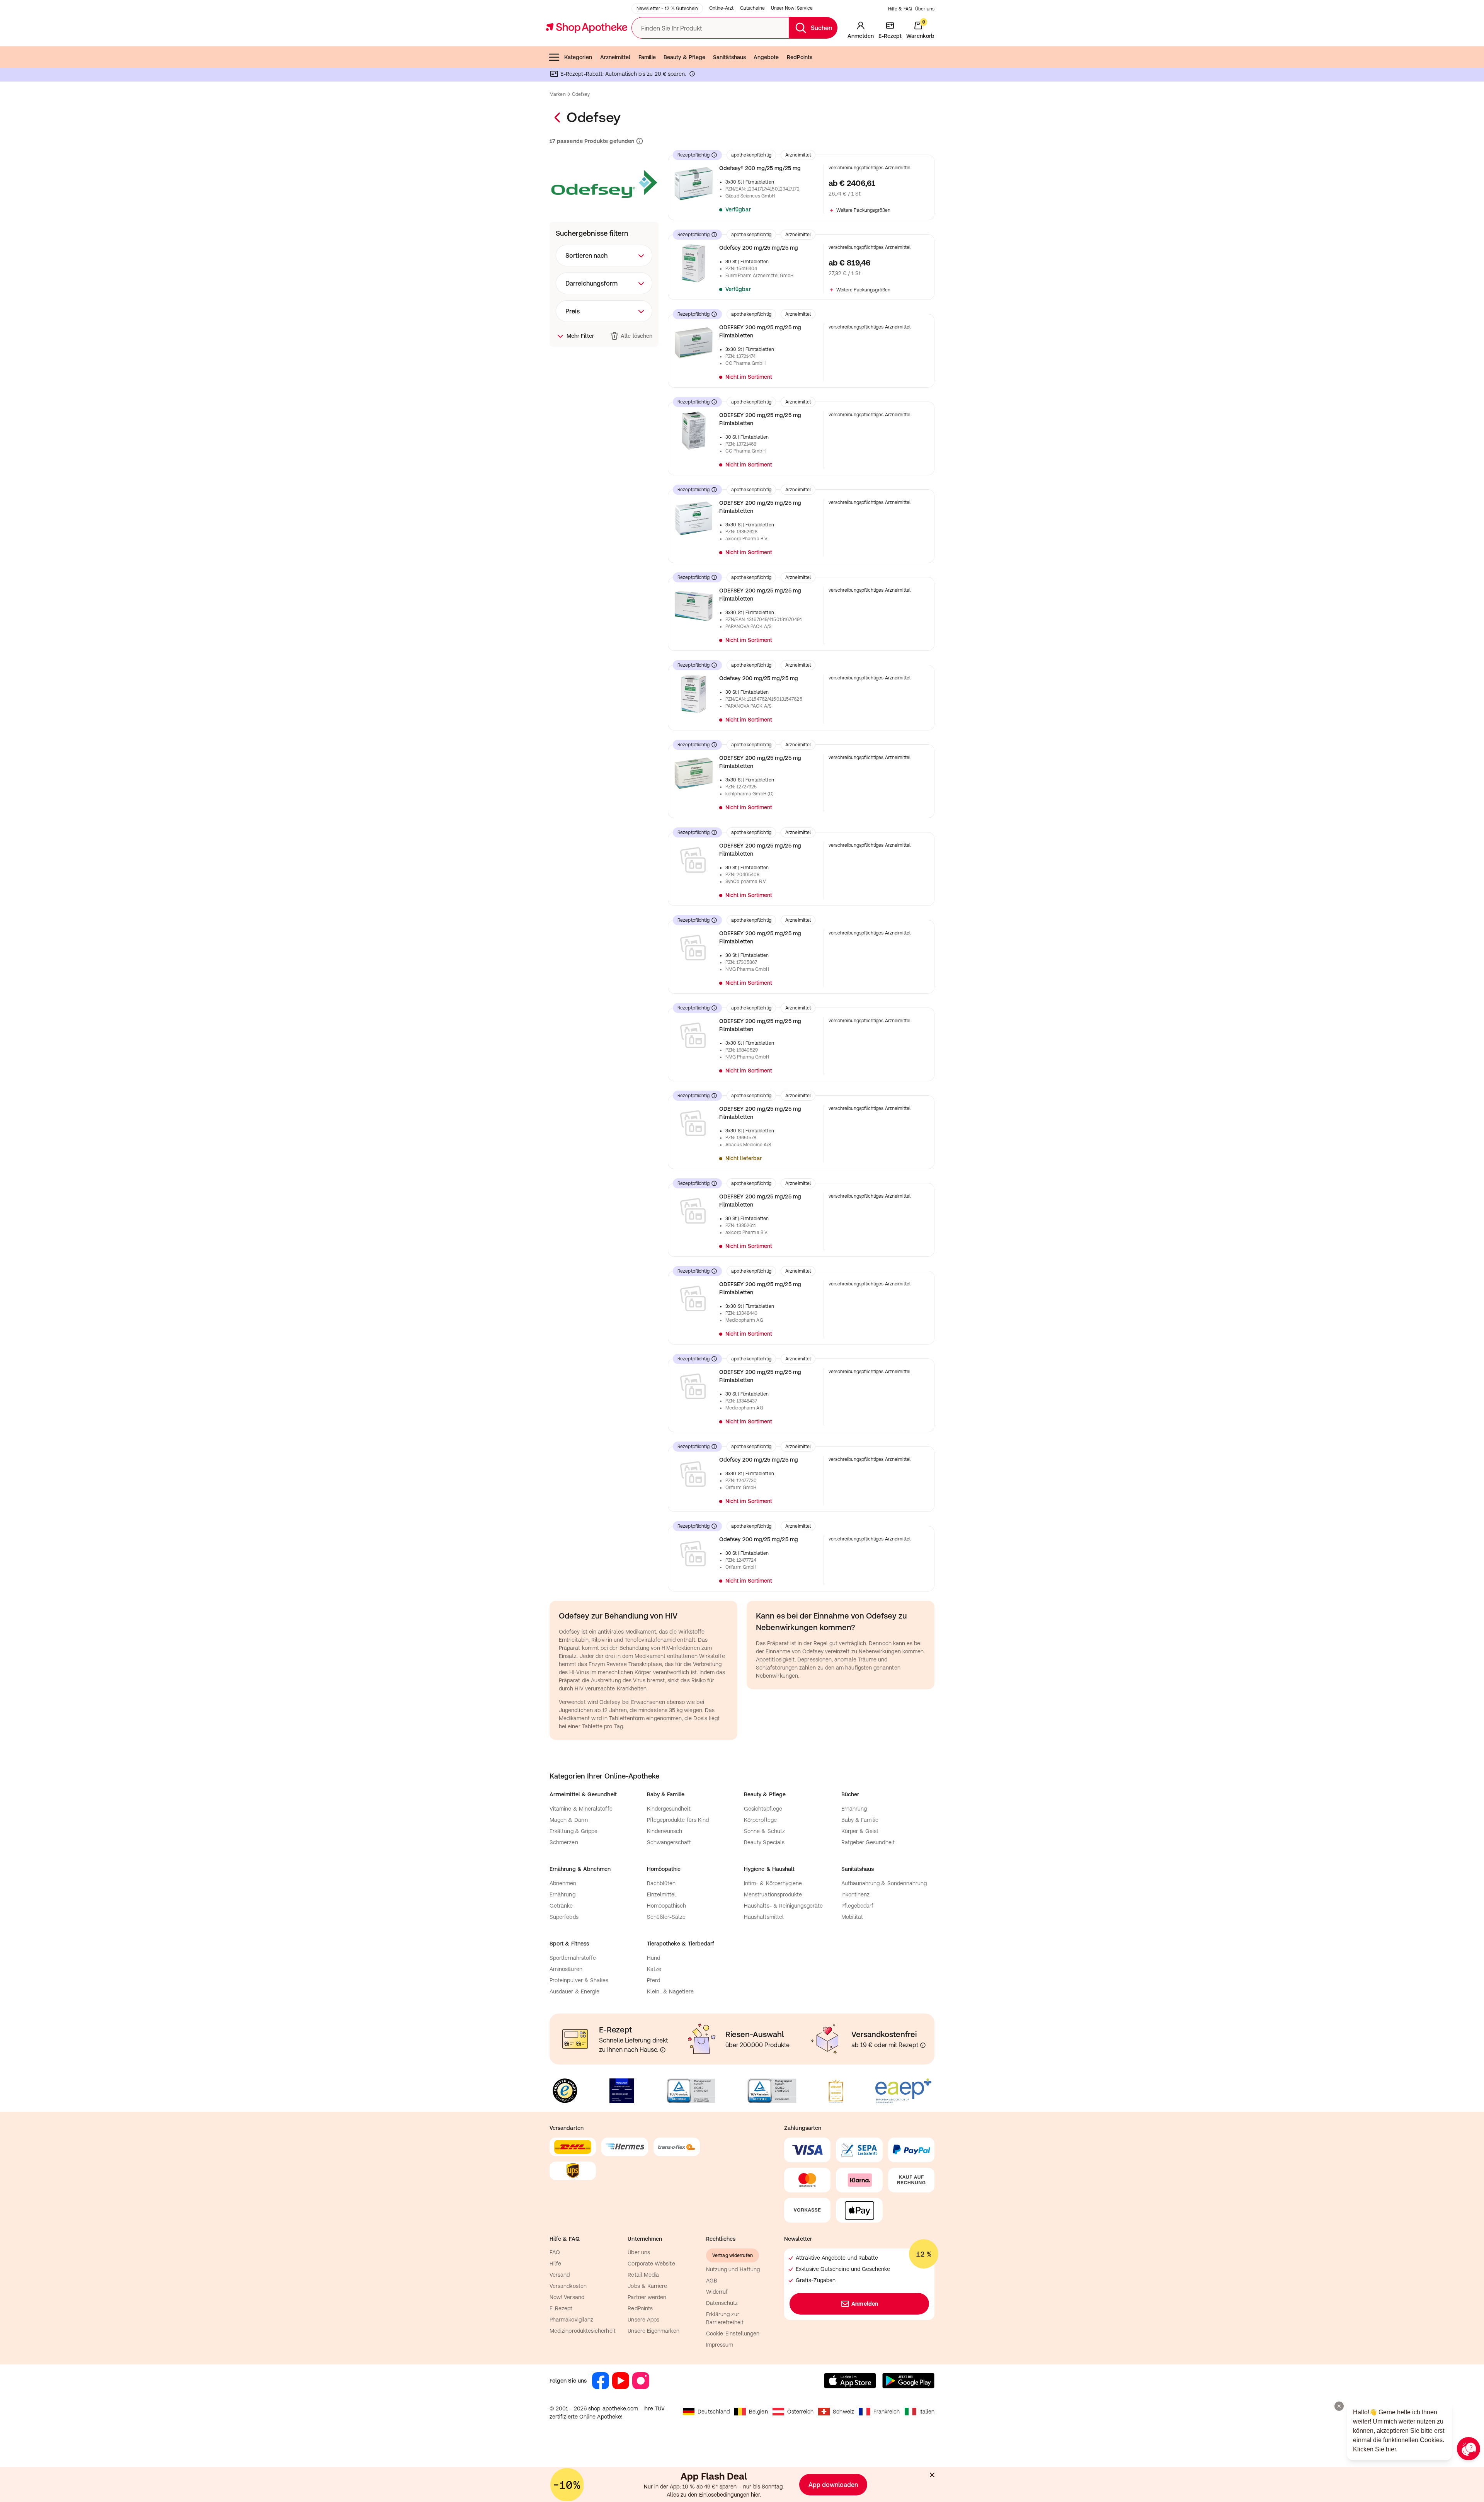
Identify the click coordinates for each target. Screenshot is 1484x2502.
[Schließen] (855, 1137)
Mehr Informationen (742, 1330)
